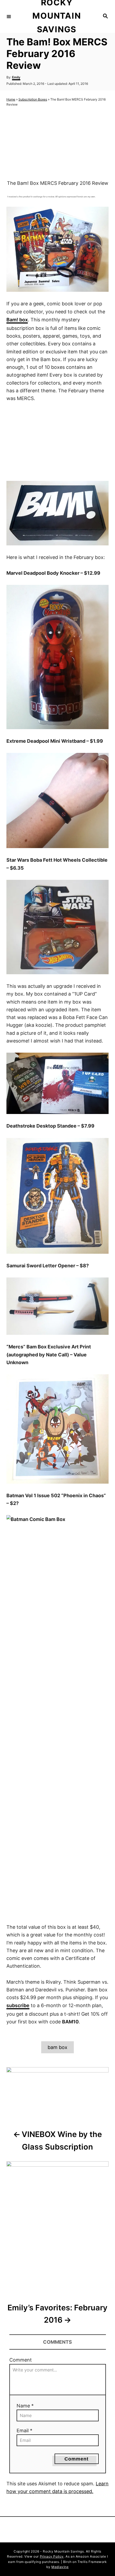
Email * (24, 2431)
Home (11, 99)
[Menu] (9, 16)
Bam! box (17, 320)
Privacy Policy (52, 2556)
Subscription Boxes (33, 99)
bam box (57, 2047)
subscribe (18, 2005)
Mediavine (60, 2567)
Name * (25, 2406)
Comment (21, 2360)
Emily (16, 77)
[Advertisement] (57, 144)
